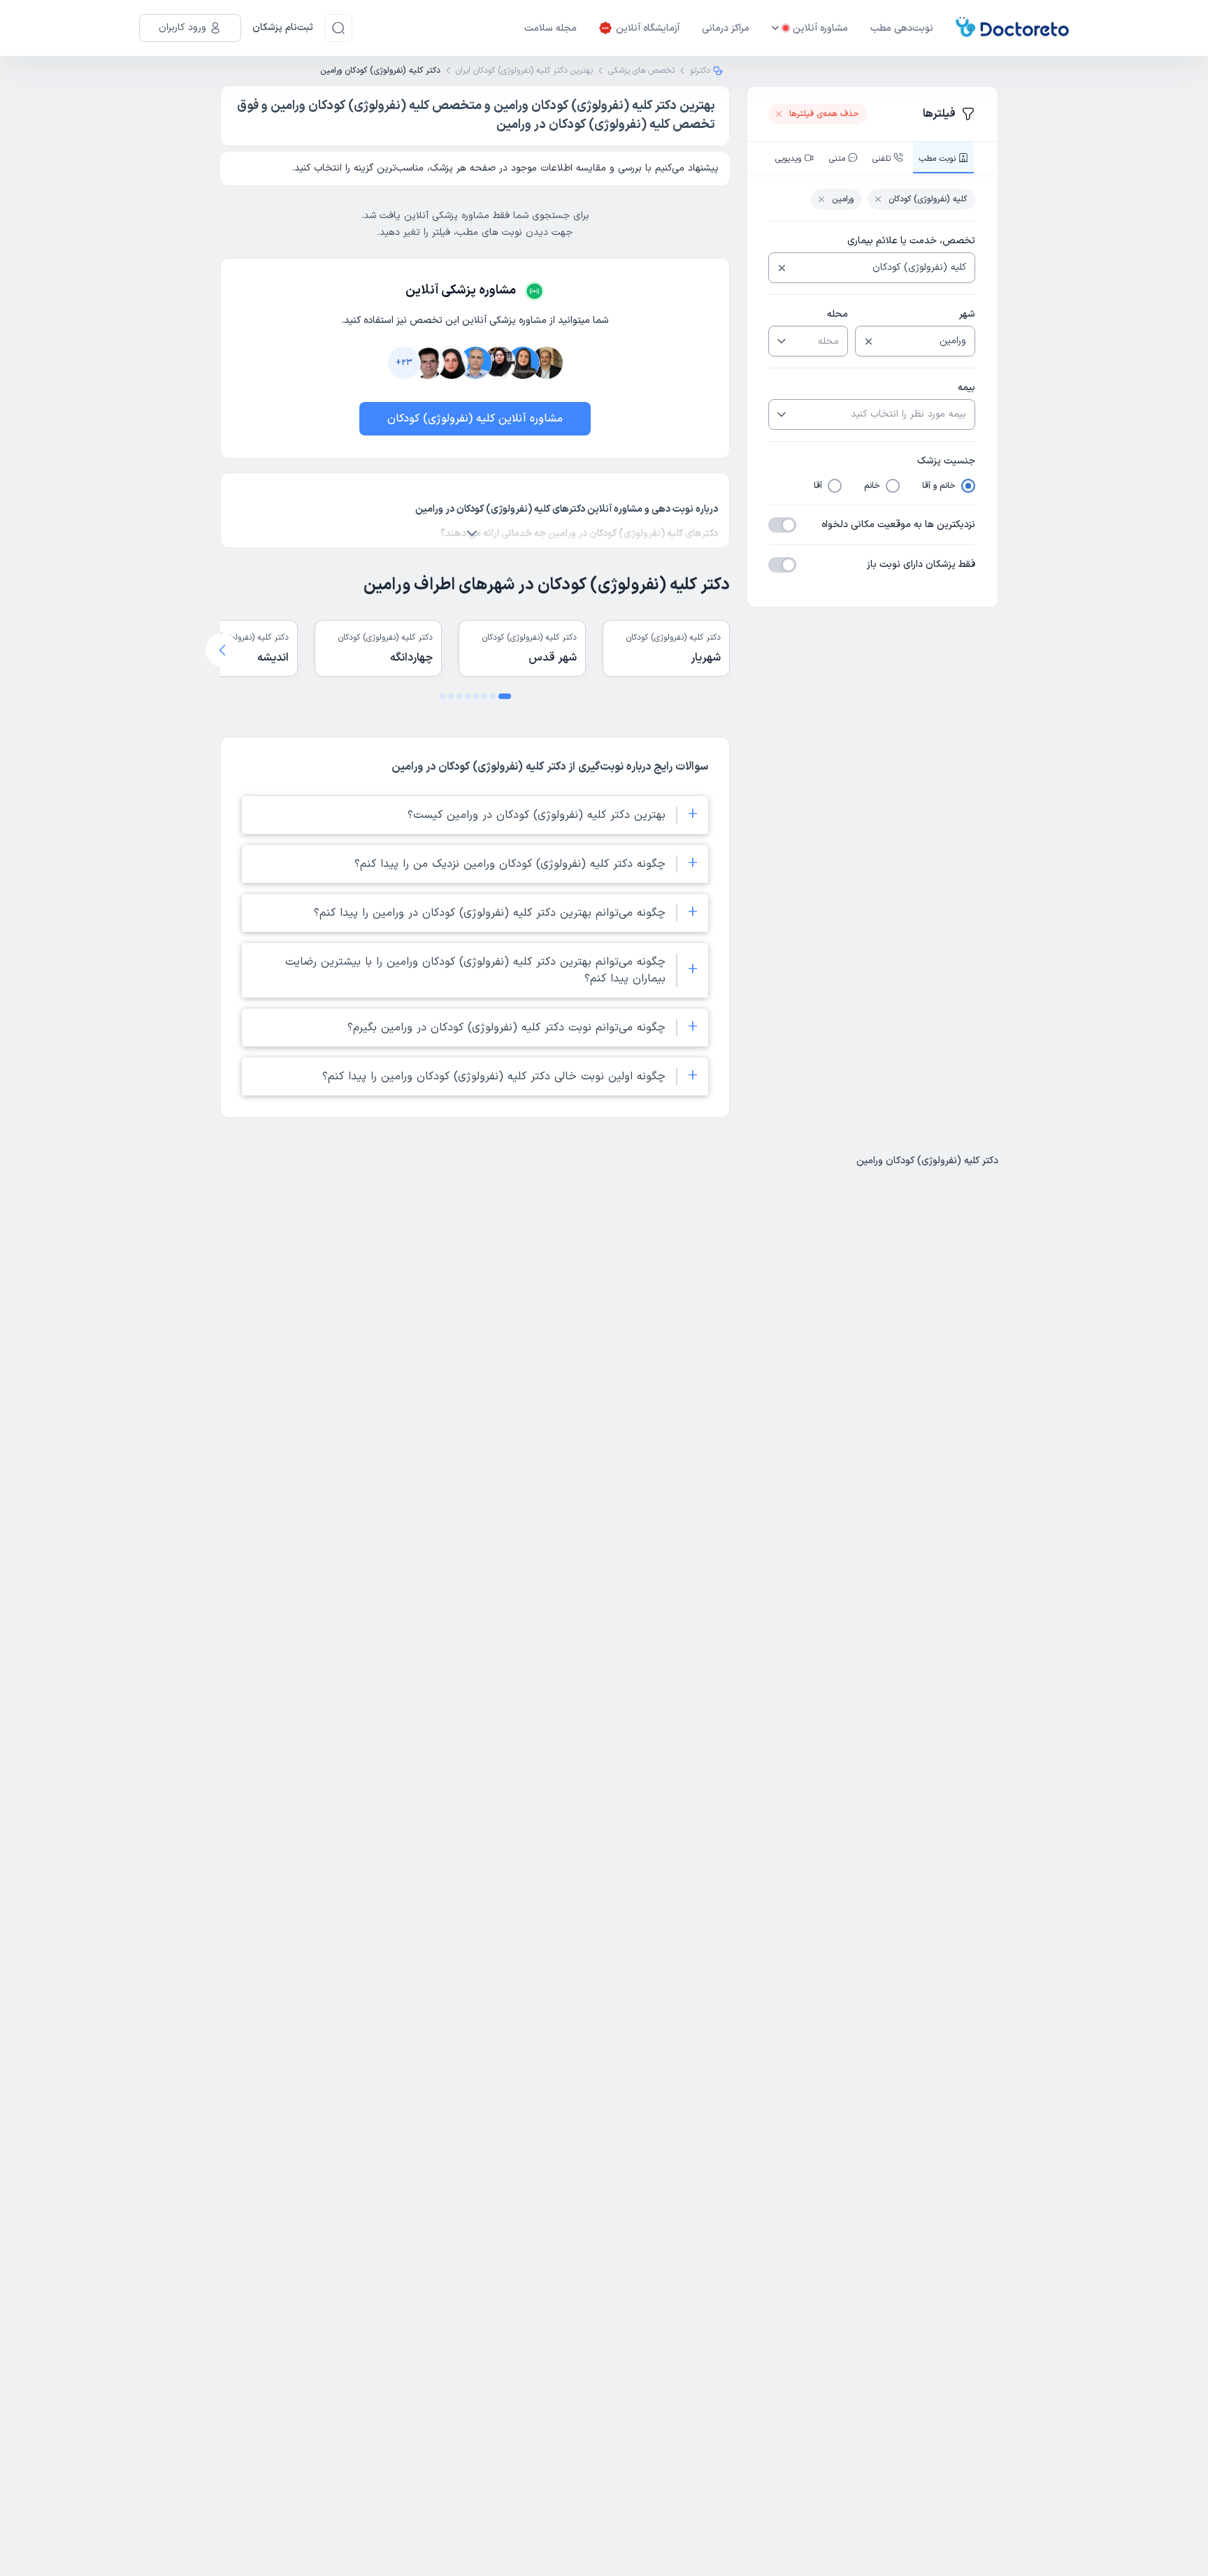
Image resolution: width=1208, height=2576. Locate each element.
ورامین (843, 199)
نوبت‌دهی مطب (902, 28)
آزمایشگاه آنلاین (648, 28)
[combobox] (883, 268)
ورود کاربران (182, 28)
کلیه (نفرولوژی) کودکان (928, 199)
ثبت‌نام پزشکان (283, 28)
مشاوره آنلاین (820, 28)
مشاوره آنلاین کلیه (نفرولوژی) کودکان (475, 419)
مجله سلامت (551, 28)
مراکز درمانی (726, 28)
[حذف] (782, 268)
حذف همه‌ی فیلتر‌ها (824, 114)
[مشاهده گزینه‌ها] (780, 341)
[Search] (338, 28)
